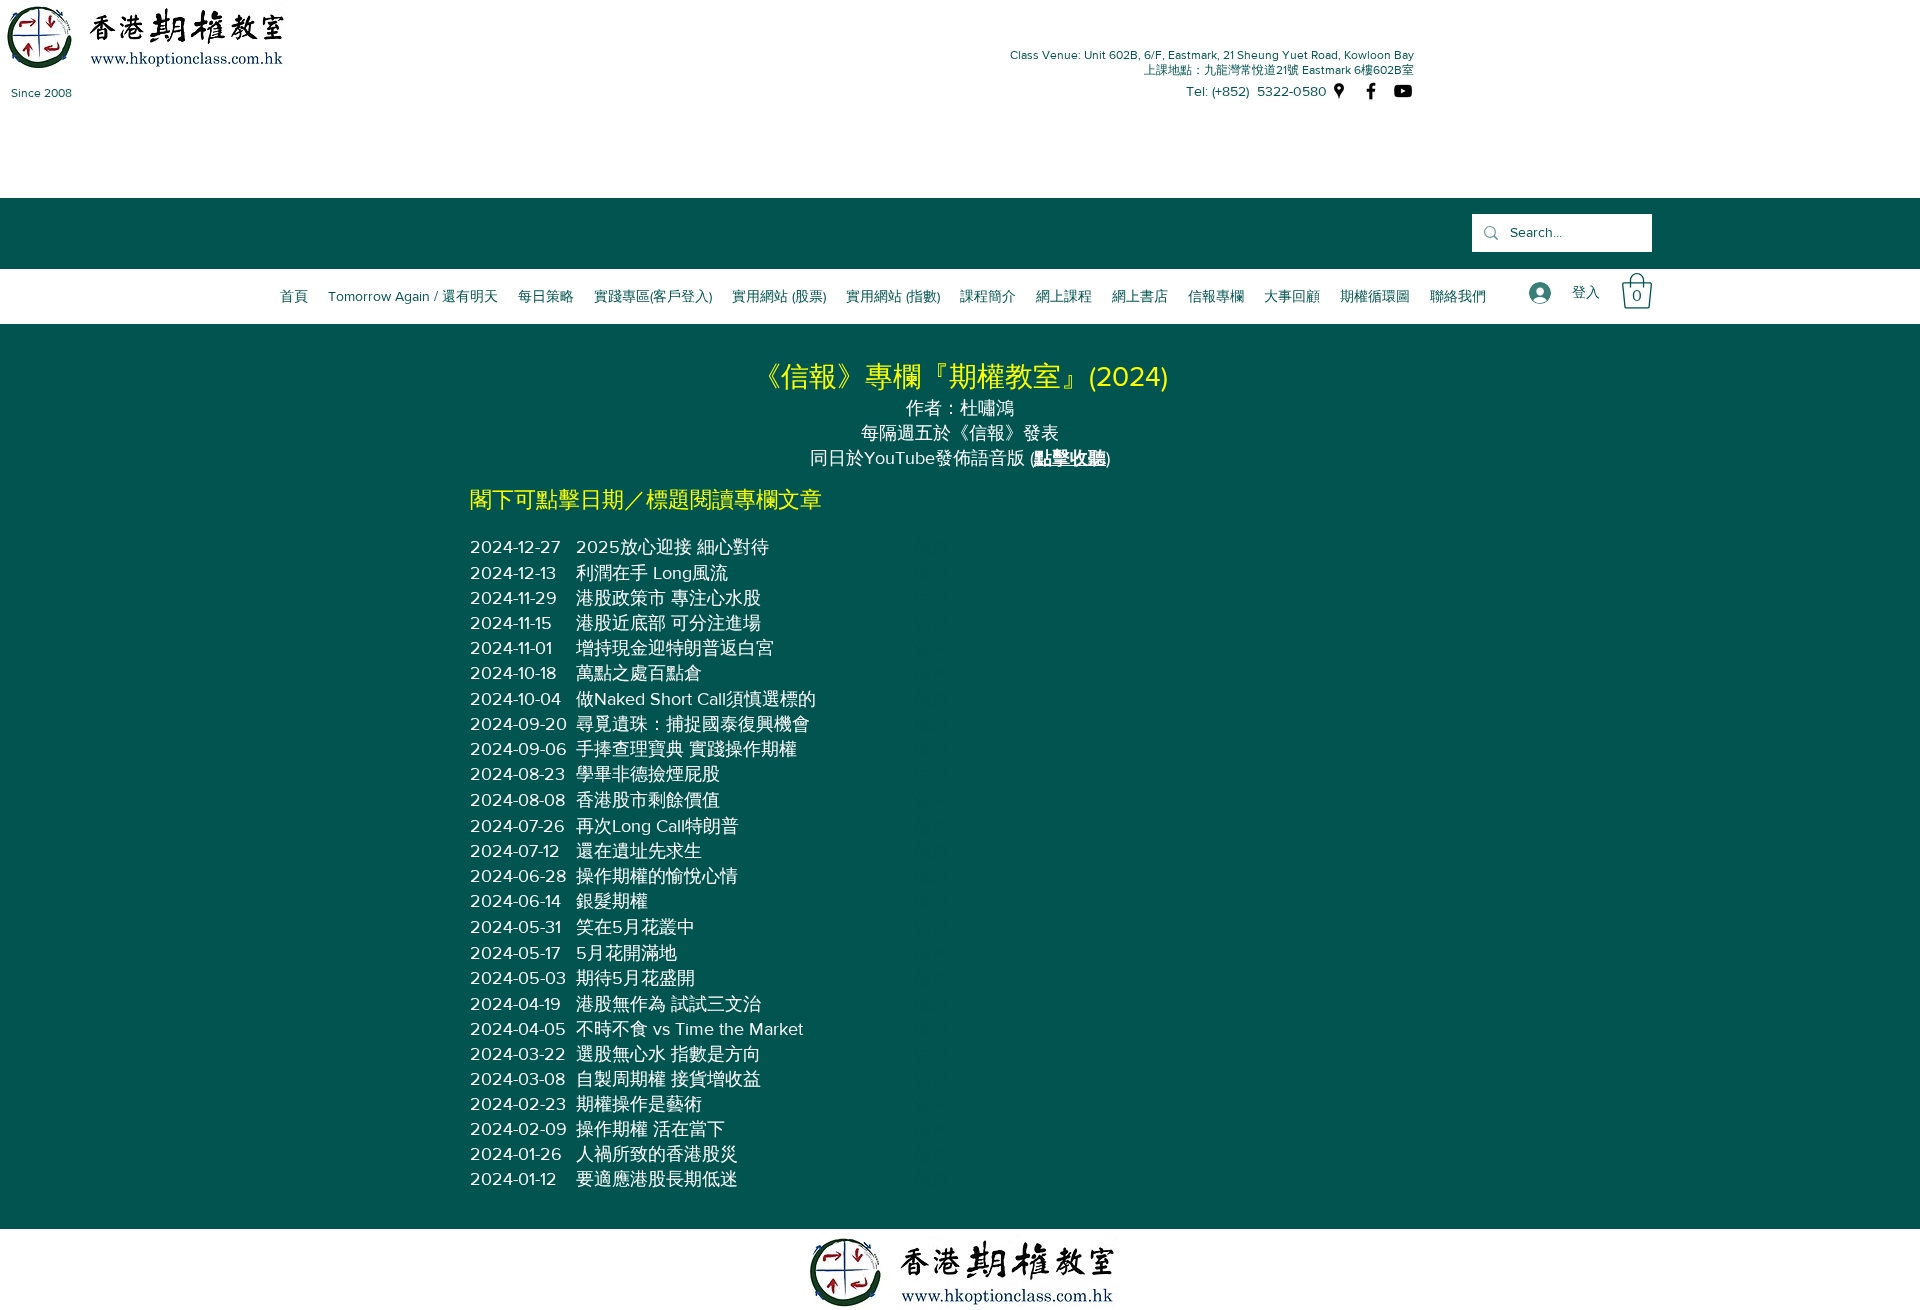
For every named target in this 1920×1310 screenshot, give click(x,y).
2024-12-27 (515, 547)
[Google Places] (1339, 91)
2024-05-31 (515, 927)
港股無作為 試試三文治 (668, 1004)
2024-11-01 (511, 648)
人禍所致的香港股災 (657, 1154)
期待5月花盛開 (635, 978)
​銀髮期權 (612, 901)
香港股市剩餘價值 (648, 800)
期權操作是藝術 (639, 1104)
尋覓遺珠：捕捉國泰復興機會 (693, 724)
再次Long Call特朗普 (657, 826)
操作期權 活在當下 (650, 1129)
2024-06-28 (518, 876)
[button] (988, 296)
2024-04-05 (518, 1029)
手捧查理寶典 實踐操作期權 (686, 749)
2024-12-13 (513, 573)
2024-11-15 (511, 623)
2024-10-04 (515, 699)
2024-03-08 (517, 1079)
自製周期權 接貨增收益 (668, 1079)
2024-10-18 (513, 673)
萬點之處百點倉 (639, 673)
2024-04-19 (515, 1004)
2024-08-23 (517, 774)
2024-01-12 (513, 1179)
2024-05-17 (515, 953)
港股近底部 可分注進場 (668, 623)
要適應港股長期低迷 (657, 1179)
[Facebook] (1371, 91)
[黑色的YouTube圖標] (1403, 91)
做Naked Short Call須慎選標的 (696, 699)
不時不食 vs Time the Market (689, 1029)
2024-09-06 (518, 749)
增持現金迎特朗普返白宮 (675, 648)
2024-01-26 (516, 1154)
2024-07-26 (517, 826)
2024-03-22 (518, 1054)
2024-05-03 (518, 978)
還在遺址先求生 (639, 851)
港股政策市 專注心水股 (668, 598)
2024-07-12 (515, 851)
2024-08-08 (517, 800)
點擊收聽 (1070, 458)
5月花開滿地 (626, 953)
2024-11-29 (513, 598)
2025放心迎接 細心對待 (672, 547)
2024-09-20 (518, 724)
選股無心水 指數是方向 (668, 1054)
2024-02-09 (518, 1129)
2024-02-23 (518, 1104)
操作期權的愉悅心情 (657, 876)
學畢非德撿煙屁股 (648, 774)
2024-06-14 (515, 901)
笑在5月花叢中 (635, 927)
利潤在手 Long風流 (652, 573)
